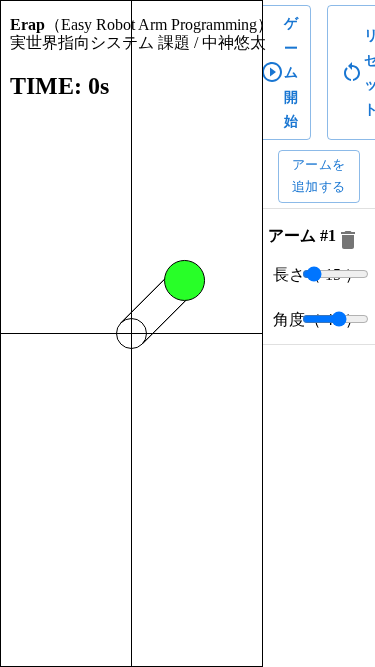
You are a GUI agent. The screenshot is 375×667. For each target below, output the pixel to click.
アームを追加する (319, 176)
